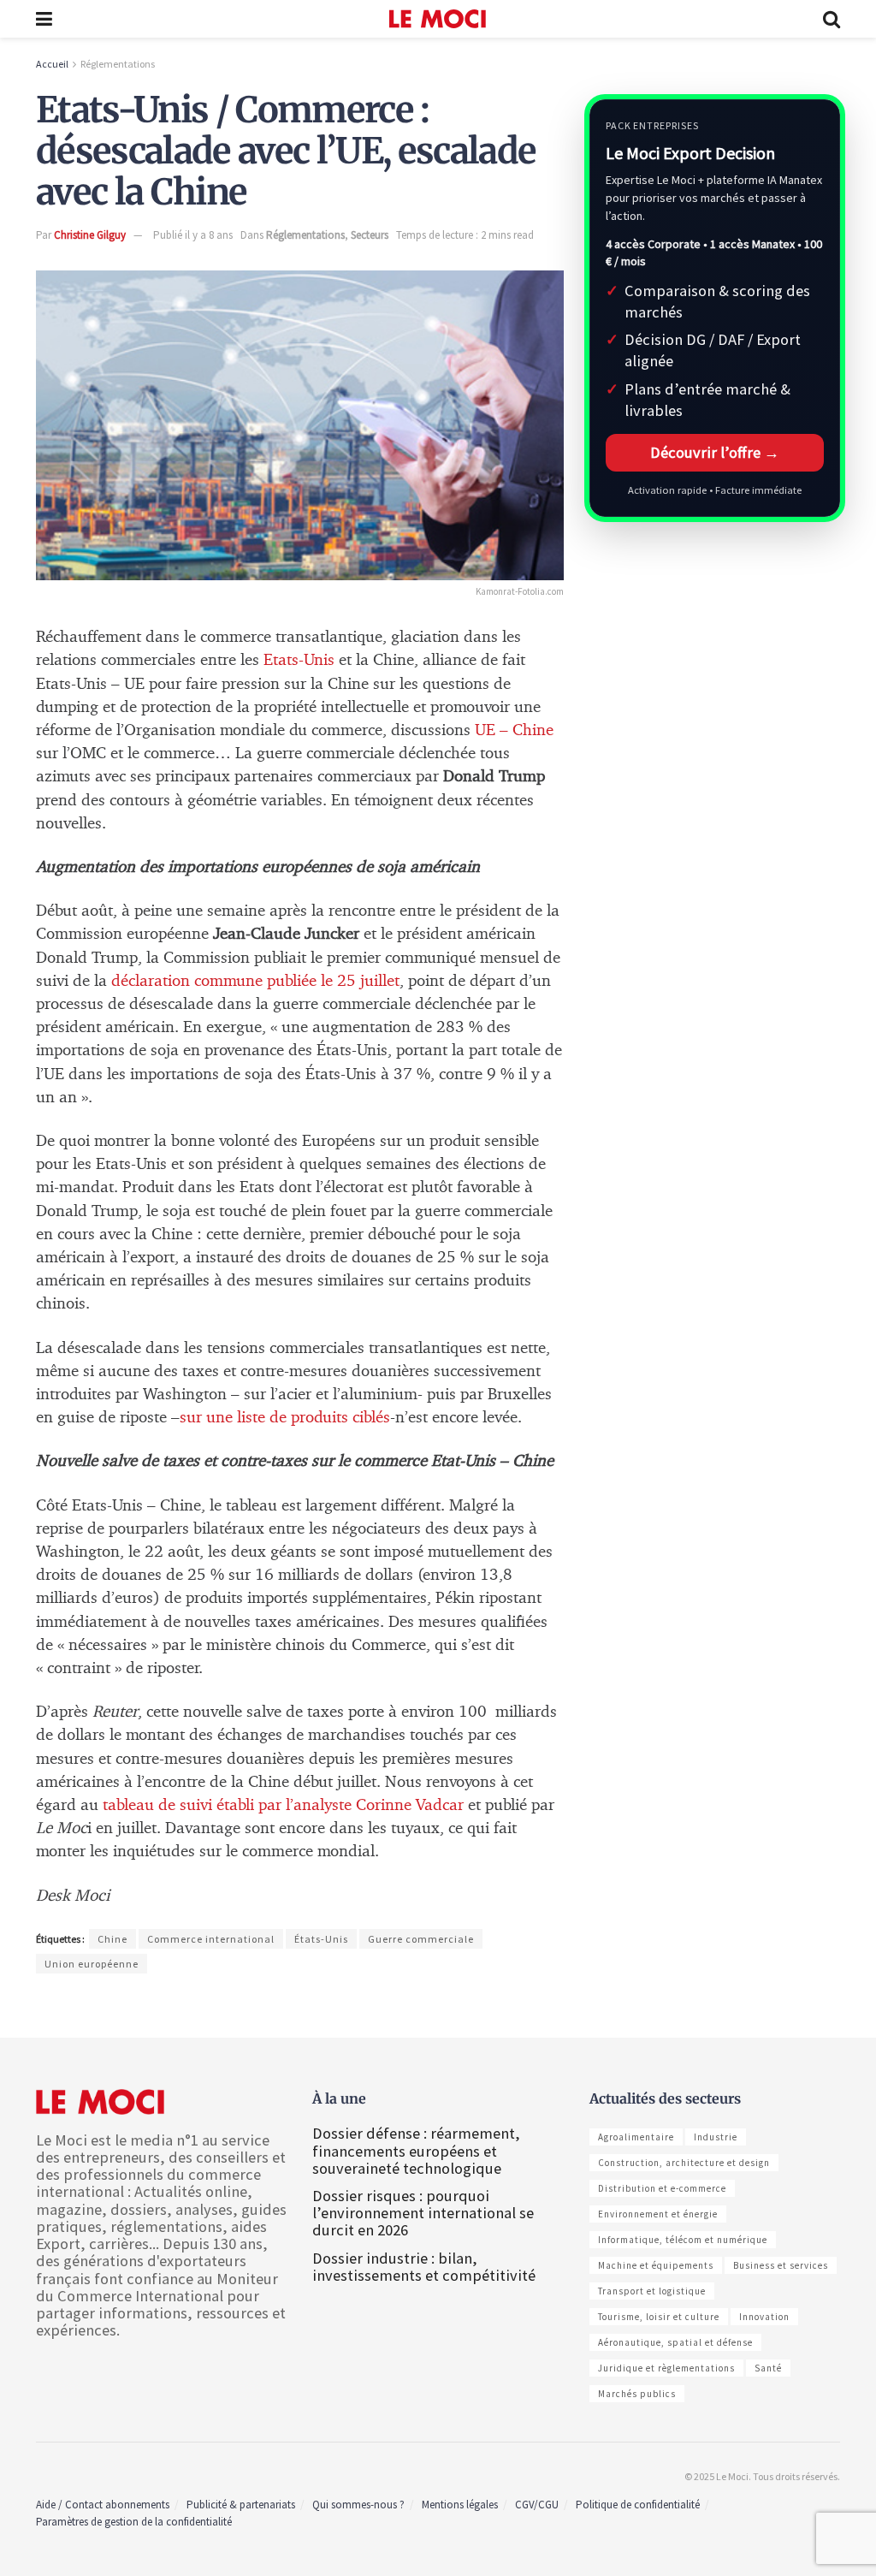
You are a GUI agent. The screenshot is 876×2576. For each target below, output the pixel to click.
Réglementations (118, 64)
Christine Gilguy (90, 235)
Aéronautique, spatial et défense (675, 2342)
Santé (768, 2368)
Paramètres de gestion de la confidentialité (134, 2522)
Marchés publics (637, 2394)
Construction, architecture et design (684, 2163)
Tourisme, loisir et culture (659, 2317)
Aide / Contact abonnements (103, 2505)
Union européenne (92, 1964)
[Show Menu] (44, 19)
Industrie (716, 2137)
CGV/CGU (537, 2505)
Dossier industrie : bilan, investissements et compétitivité (424, 2267)
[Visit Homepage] (438, 19)
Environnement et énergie (658, 2214)
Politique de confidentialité (638, 2505)
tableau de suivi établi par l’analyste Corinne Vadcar (283, 1805)
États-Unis (321, 1939)
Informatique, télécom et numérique (683, 2240)
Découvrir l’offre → (715, 452)
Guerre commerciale (421, 1939)
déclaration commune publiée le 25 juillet (255, 981)
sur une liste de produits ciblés (285, 1418)
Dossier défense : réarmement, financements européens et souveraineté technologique (416, 2150)
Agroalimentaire (636, 2137)
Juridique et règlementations (666, 2368)
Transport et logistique (652, 2291)
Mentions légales (460, 2505)
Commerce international (211, 1939)
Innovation (764, 2317)
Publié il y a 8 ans (193, 235)
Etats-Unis (299, 660)
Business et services (781, 2265)
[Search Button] (832, 19)
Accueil (52, 64)
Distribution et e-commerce (662, 2188)
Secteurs (370, 235)
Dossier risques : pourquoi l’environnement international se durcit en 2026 (423, 2213)
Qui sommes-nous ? (358, 2505)
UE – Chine (514, 730)
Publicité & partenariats (241, 2505)
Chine (112, 1939)
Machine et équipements (656, 2265)
